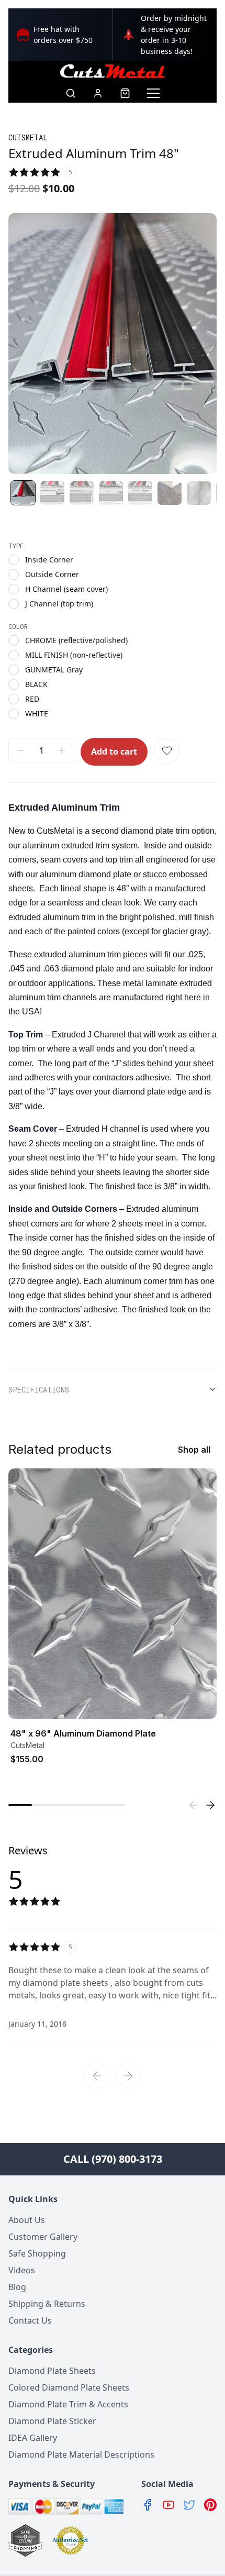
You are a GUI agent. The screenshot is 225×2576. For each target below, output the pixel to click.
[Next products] (210, 1805)
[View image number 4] (111, 493)
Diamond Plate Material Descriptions (81, 2455)
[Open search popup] (71, 93)
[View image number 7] (199, 493)
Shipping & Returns (47, 2304)
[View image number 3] (82, 493)
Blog (17, 2287)
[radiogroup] (113, 582)
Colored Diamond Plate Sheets (69, 2387)
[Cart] (125, 93)
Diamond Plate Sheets (52, 2371)
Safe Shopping (37, 2253)
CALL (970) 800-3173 (113, 2159)
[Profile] (98, 93)
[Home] (113, 71)
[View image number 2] (52, 493)
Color (18, 626)
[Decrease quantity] (21, 750)
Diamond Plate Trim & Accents (68, 2404)
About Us (27, 2220)
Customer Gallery (43, 2237)
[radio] (14, 560)
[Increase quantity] (62, 750)
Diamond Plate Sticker (52, 2421)
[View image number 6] (170, 493)
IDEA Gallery (33, 2438)
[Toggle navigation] (153, 93)
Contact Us (30, 2320)
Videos (22, 2270)
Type (16, 546)
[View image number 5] (140, 493)
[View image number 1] (23, 493)
